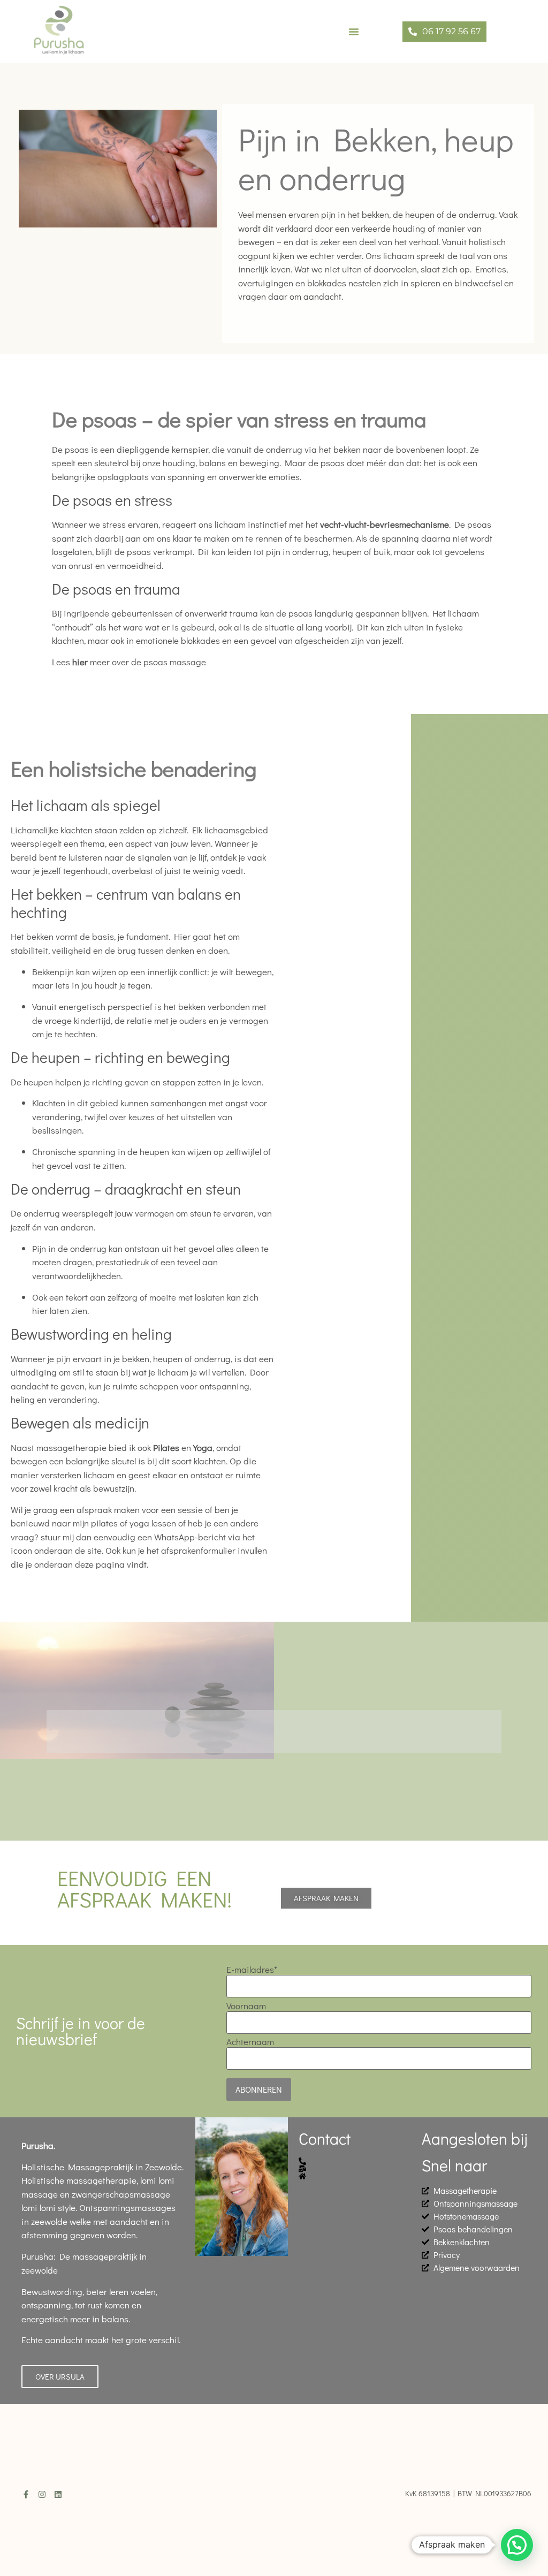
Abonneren (259, 2089)
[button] (354, 32)
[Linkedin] (58, 2494)
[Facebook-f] (26, 2494)
